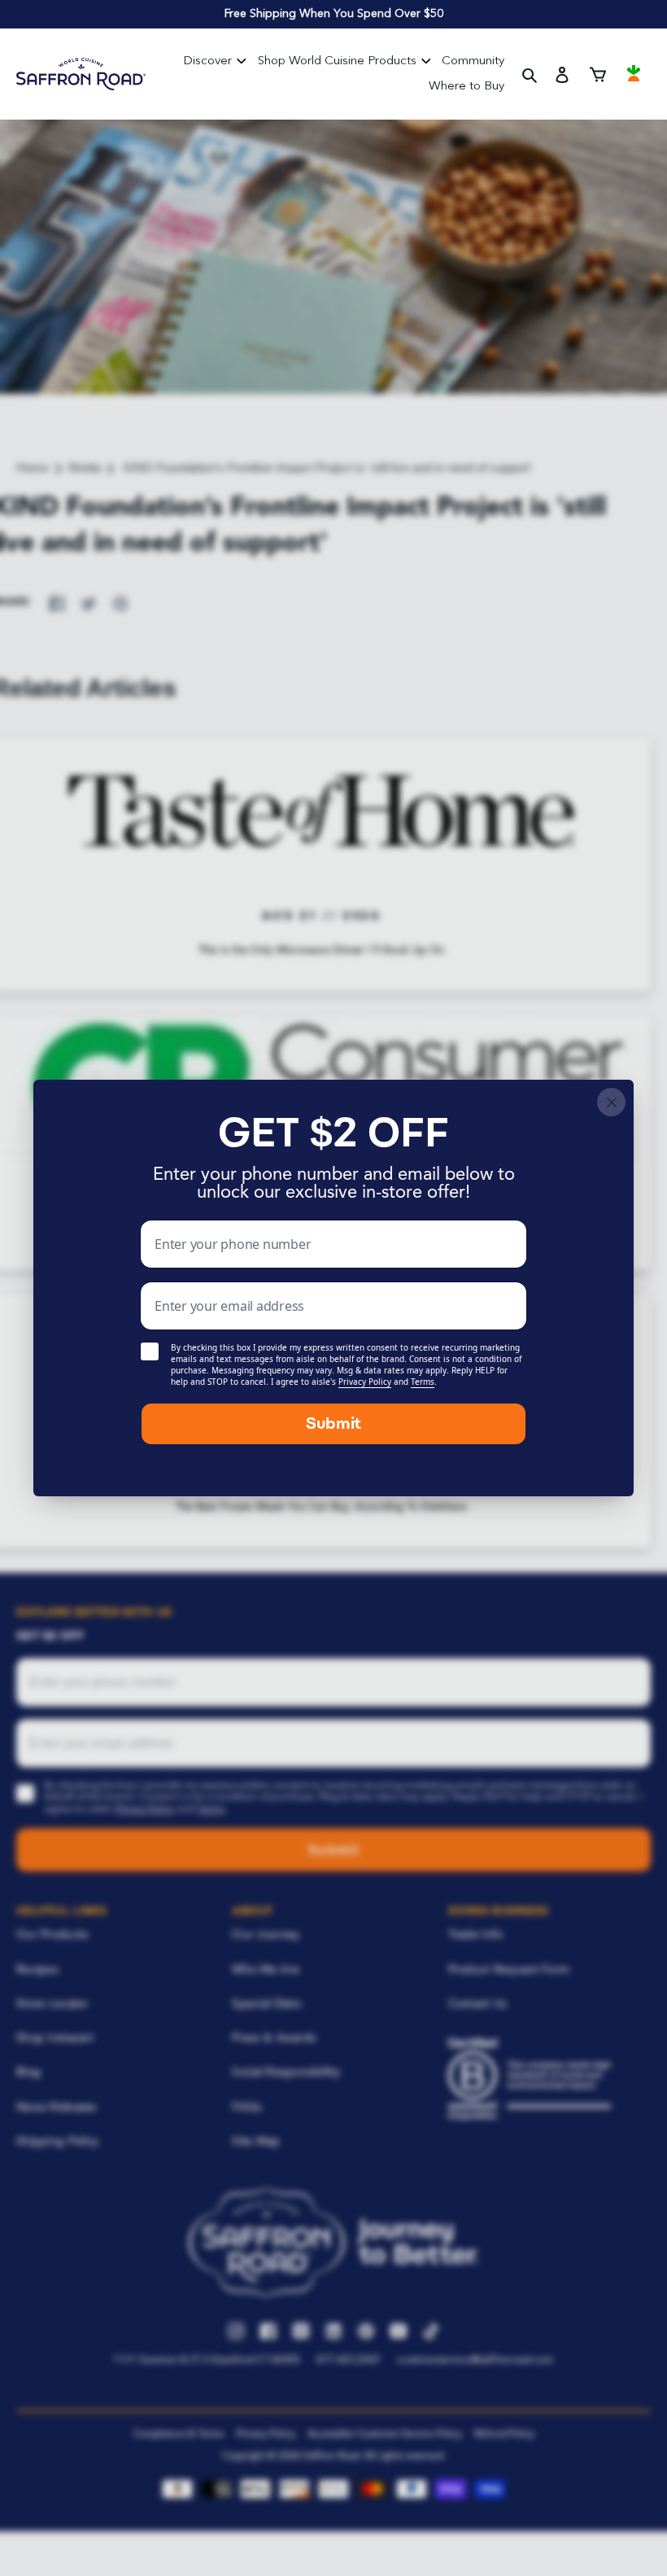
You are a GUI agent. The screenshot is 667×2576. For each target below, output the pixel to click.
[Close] (611, 1102)
